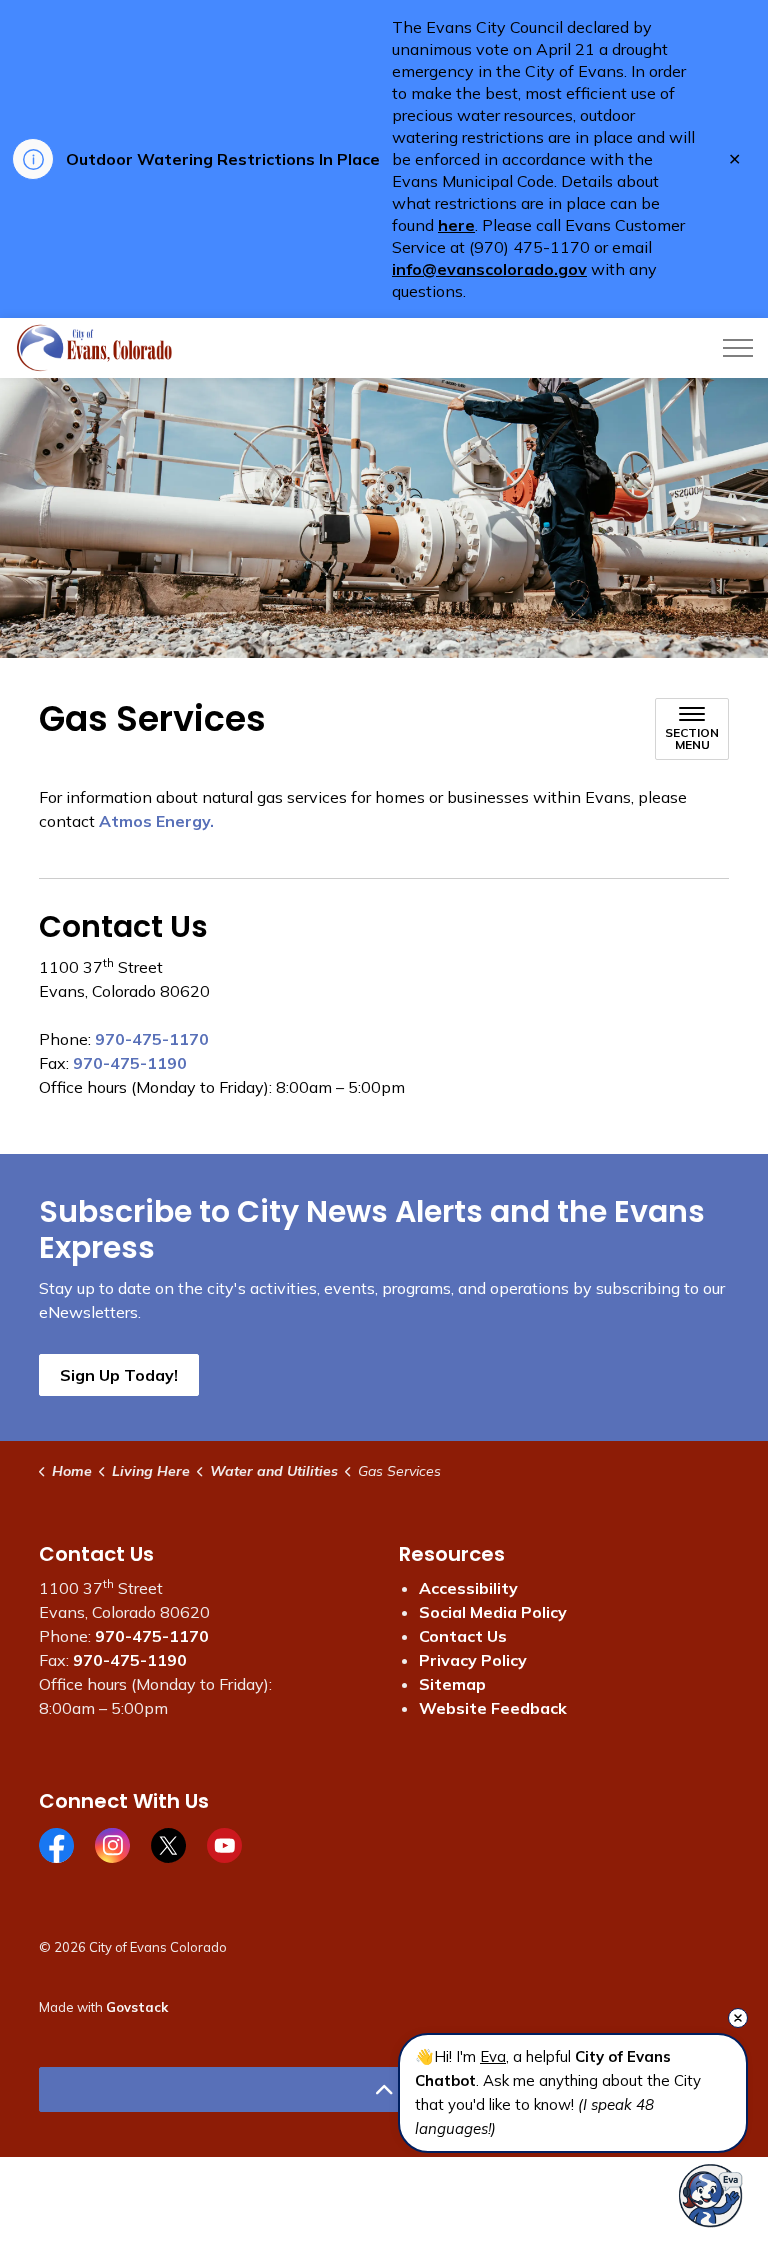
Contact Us (463, 1636)
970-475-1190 (130, 1063)
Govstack (137, 2007)
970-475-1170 (152, 1039)
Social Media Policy (493, 1612)
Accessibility (468, 1588)
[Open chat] (710, 2195)
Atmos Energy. (156, 821)
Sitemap (452, 1684)
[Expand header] (738, 348)
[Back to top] (384, 2089)
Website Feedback (493, 1708)
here (456, 225)
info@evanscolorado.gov (489, 269)
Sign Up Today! (119, 1375)
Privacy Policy (473, 1660)
